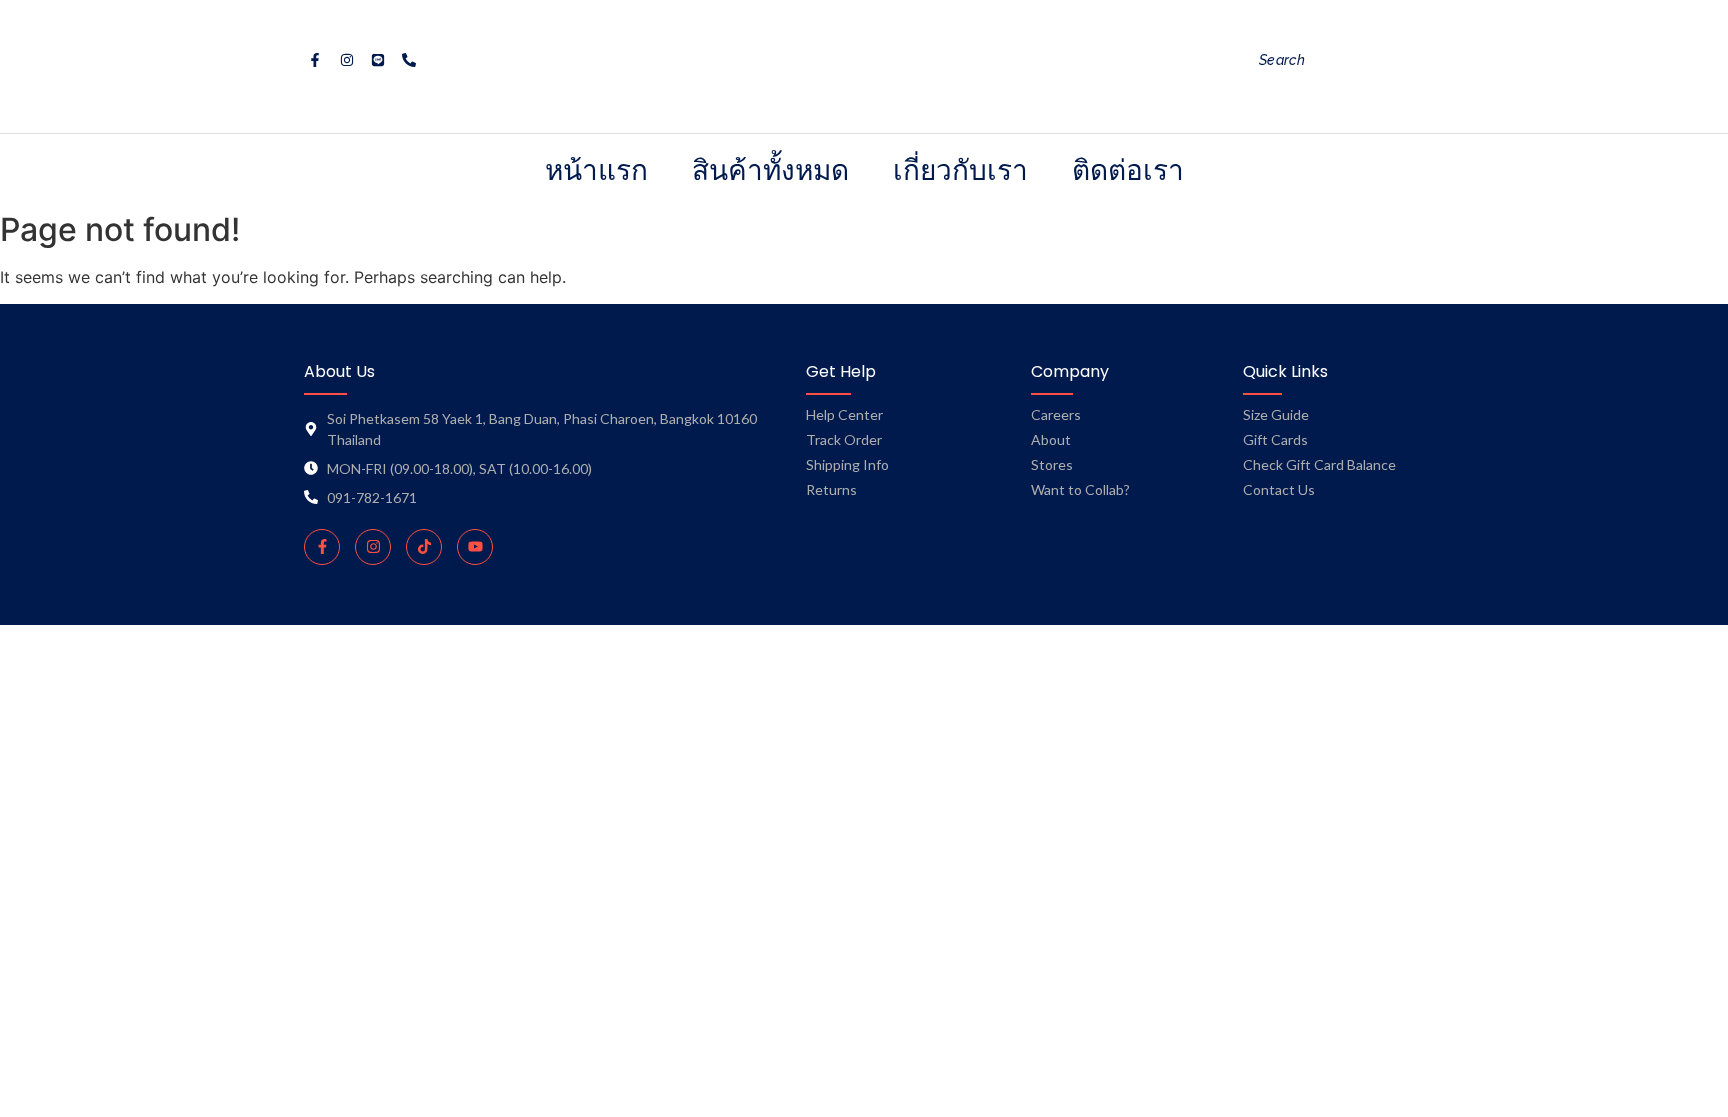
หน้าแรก (596, 169)
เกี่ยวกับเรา (960, 169)
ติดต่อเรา (1128, 169)
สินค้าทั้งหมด (770, 169)
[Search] (1438, 60)
